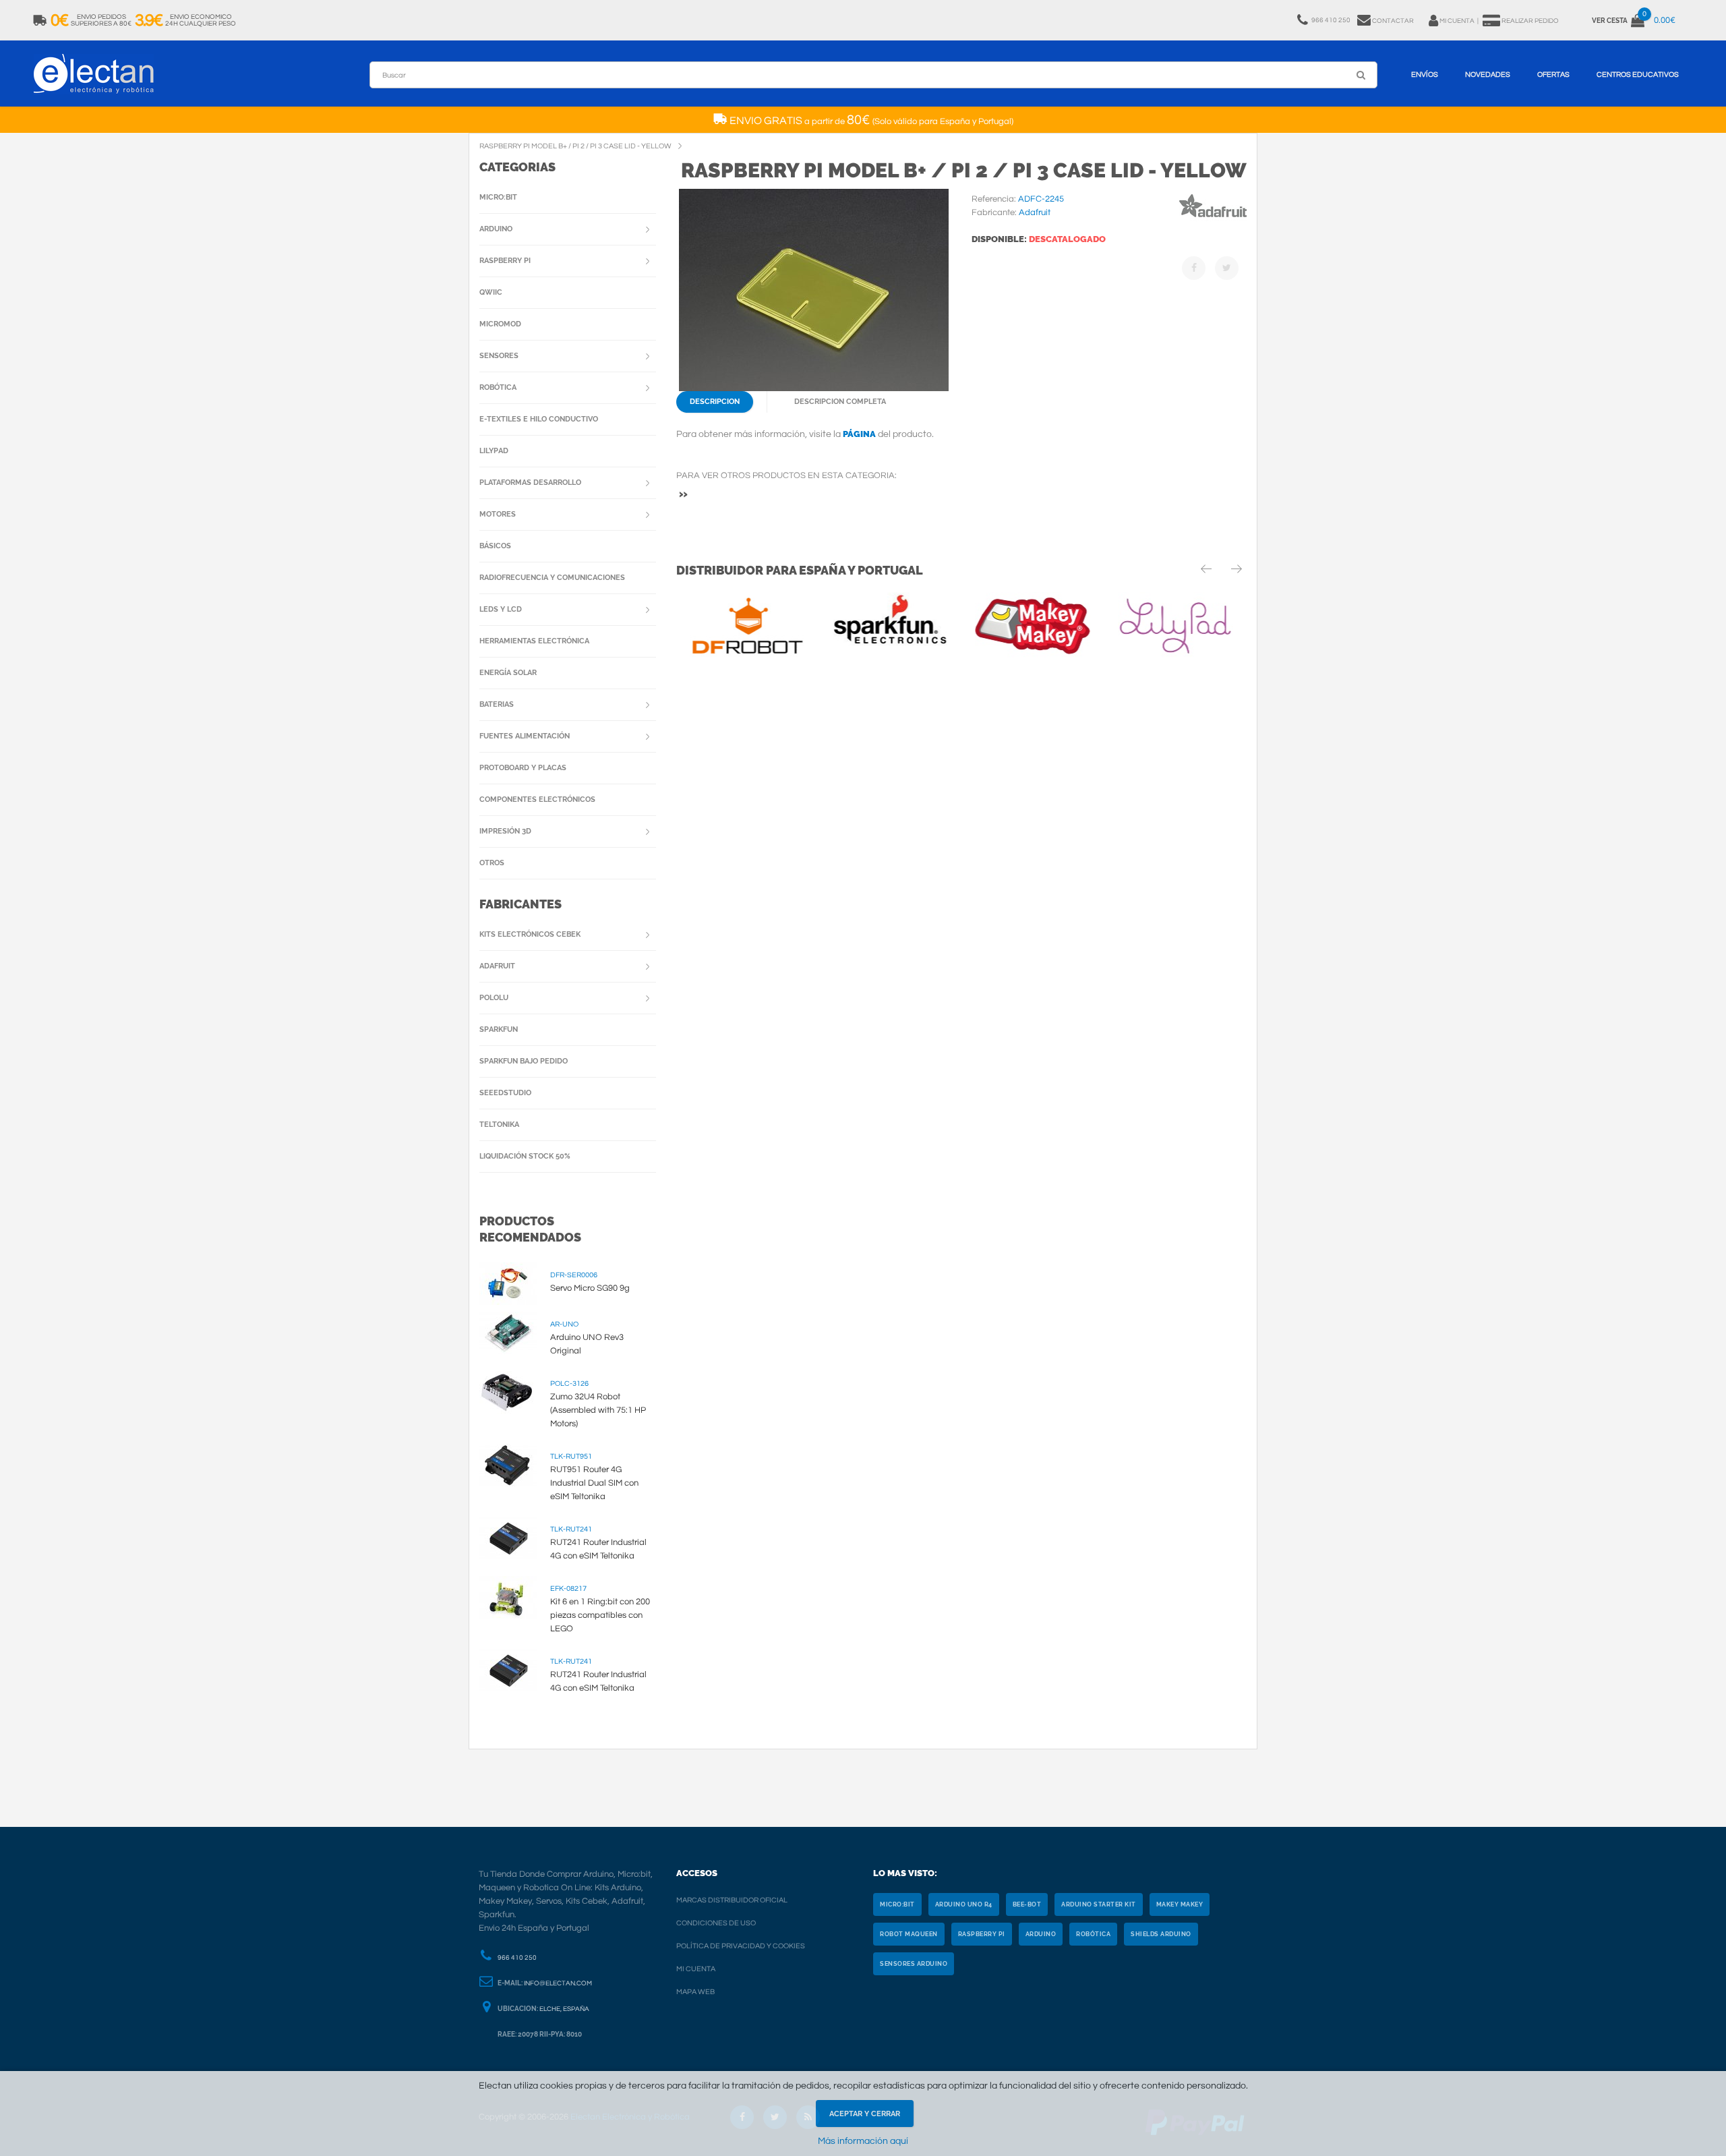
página (859, 434)
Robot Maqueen (909, 1934)
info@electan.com (558, 1983)
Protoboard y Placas (523, 768)
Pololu (494, 998)
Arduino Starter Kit (1099, 1904)
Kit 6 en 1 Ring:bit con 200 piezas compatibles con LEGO (600, 1615)
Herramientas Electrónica (534, 641)
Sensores (499, 356)
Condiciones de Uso (716, 1923)
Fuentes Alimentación (525, 736)
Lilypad (494, 451)
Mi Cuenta (696, 1969)
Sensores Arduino (914, 1964)
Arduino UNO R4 (964, 1904)
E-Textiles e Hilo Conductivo (539, 419)
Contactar (1393, 21)
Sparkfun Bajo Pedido (524, 1061)
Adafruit (497, 966)
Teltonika (499, 1125)
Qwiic (491, 292)
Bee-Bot (1027, 1904)
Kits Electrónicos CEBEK (530, 934)
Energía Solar (508, 673)
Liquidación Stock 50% (525, 1156)
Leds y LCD (501, 609)
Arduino (496, 229)
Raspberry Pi (505, 261)
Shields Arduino (1161, 1934)
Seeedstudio (505, 1093)
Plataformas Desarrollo (530, 483)
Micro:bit (498, 197)
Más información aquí (863, 2141)
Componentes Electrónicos (537, 799)
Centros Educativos (1638, 75)
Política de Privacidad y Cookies (741, 1946)
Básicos (495, 546)
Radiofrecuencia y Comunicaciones (552, 578)
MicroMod (500, 324)
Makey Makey (1180, 1904)
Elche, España (564, 2009)
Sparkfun (499, 1029)
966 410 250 (517, 1958)
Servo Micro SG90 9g (590, 1288)
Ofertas (1553, 75)
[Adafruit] (1213, 220)
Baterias (497, 704)
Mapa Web (695, 1992)
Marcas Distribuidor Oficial (732, 1900)
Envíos (1425, 75)
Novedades (1488, 75)
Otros (492, 863)
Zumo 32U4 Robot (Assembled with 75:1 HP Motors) (598, 1410)
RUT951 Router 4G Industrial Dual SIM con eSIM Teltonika (594, 1483)
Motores (498, 514)
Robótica (498, 387)
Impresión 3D (505, 831)
